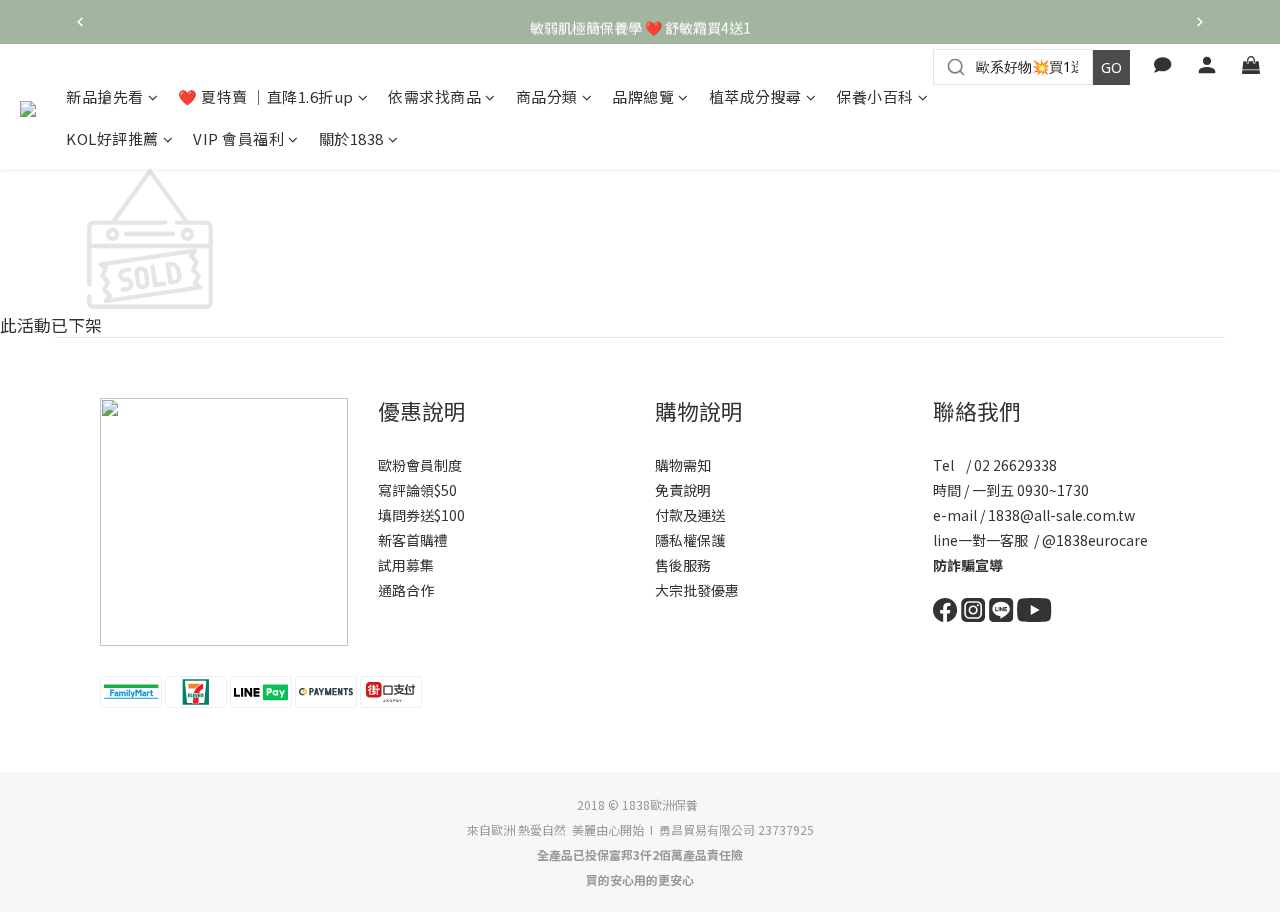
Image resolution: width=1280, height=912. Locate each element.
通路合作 (406, 590)
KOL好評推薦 (112, 138)
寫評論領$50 (417, 490)
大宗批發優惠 (697, 590)
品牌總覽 (643, 96)
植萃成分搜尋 (755, 96)
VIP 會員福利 (238, 138)
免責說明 (683, 490)
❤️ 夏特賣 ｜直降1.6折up (266, 96)
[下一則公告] (1200, 22)
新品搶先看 (105, 96)
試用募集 (406, 565)
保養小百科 (875, 96)
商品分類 (547, 96)
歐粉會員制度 (420, 465)
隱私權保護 (690, 540)
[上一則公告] (80, 22)
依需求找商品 (434, 96)
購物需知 (683, 465)
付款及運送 (690, 515)
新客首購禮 (413, 540)
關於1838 (351, 138)
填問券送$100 (421, 515)
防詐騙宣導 (968, 565)
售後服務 (683, 565)
